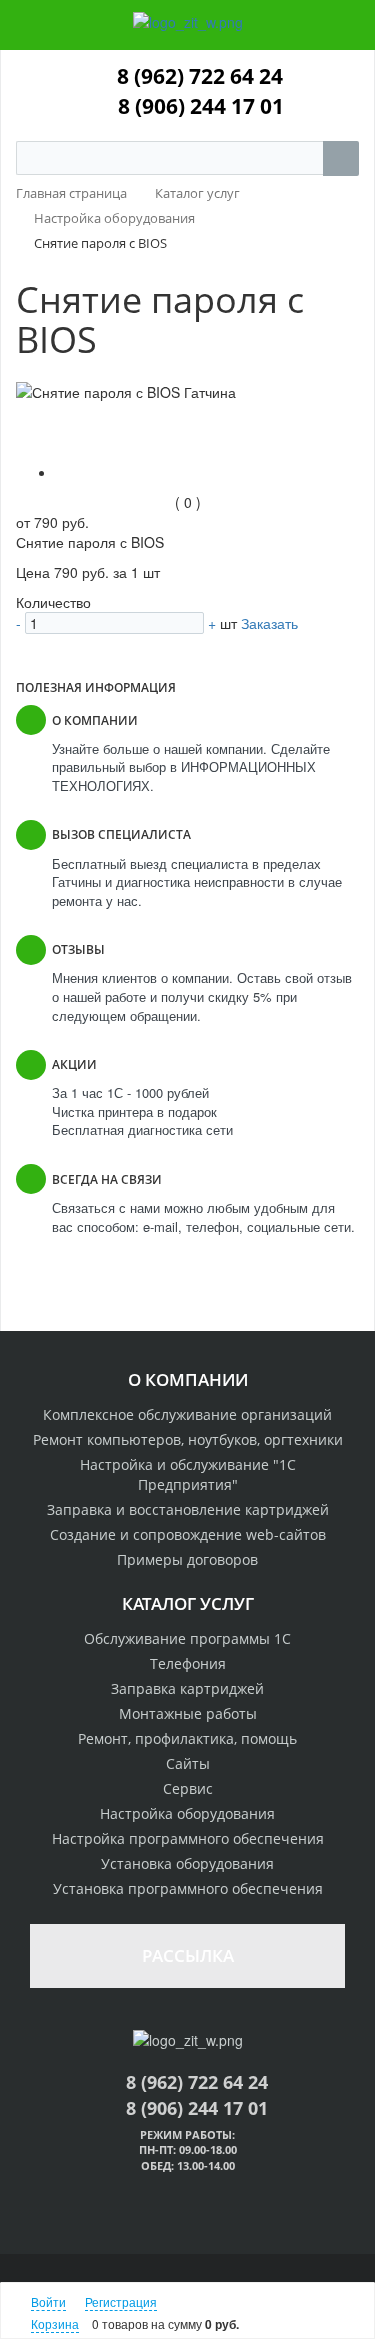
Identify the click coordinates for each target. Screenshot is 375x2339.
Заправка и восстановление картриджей (188, 1509)
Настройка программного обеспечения (188, 1838)
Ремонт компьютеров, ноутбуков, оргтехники (188, 1439)
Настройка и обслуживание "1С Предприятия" (188, 1474)
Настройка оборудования (187, 1813)
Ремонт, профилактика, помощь (187, 1738)
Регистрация (121, 2301)
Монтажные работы (188, 1713)
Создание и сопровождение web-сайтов (188, 1534)
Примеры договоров (187, 1559)
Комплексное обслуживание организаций (187, 1414)
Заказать (269, 623)
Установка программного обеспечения (188, 1888)
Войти (48, 2301)
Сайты (188, 1763)
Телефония (188, 1663)
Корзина (55, 2323)
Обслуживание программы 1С (187, 1638)
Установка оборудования (187, 1863)
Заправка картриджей (187, 1688)
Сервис (188, 1788)
